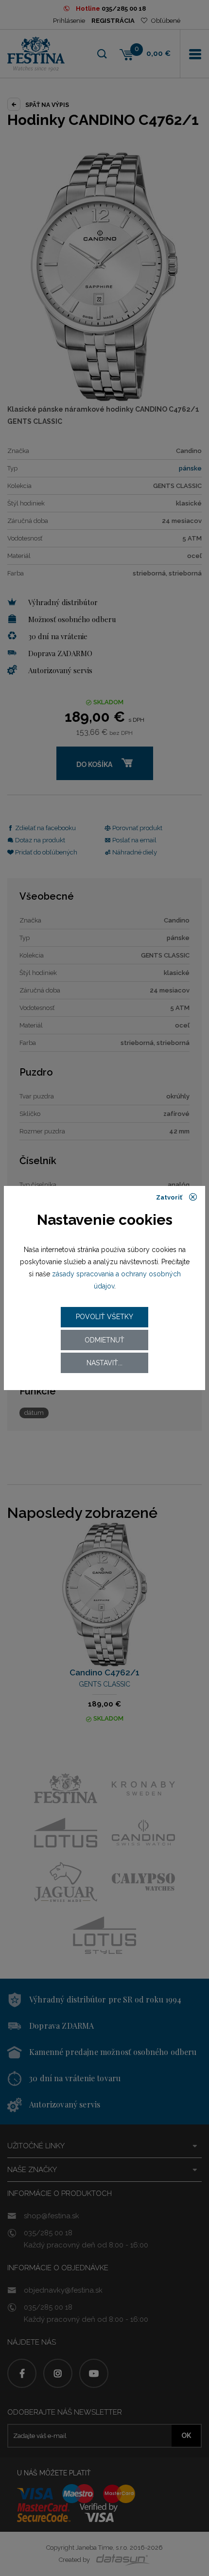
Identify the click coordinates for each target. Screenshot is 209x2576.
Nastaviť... (104, 1363)
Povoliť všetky (104, 1317)
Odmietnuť (104, 1340)
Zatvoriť (170, 1197)
